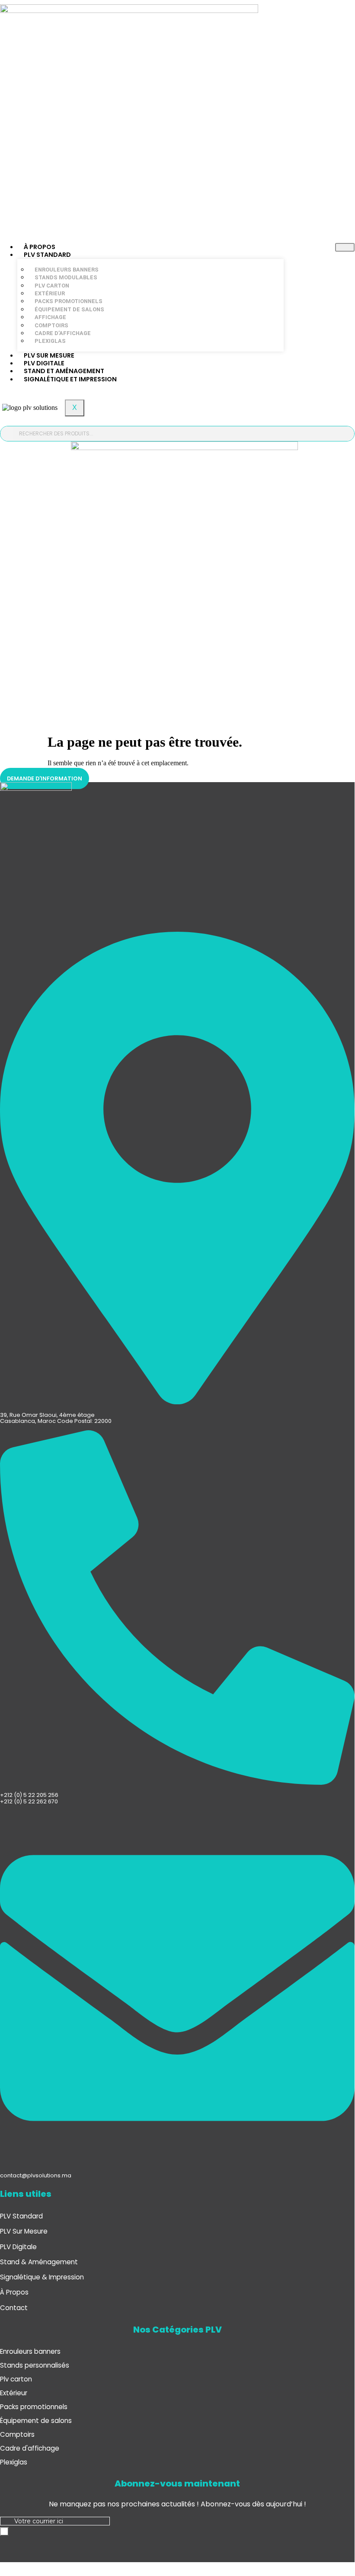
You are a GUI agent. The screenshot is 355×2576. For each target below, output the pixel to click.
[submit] (4, 2531)
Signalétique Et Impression (70, 379)
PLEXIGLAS (50, 341)
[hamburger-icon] (345, 247)
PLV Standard (47, 255)
